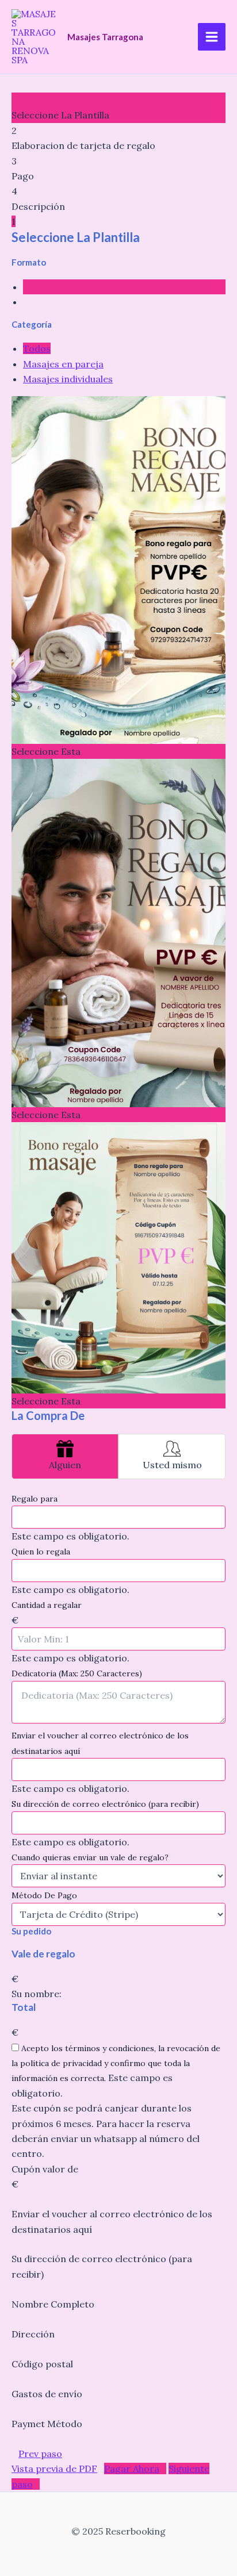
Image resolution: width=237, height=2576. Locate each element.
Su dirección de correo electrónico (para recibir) (105, 1804)
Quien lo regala (41, 1552)
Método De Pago (44, 1895)
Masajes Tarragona (105, 37)
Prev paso (40, 2454)
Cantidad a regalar (47, 1605)
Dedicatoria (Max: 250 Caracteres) (77, 1673)
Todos (37, 348)
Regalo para (35, 1499)
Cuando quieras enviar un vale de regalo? (90, 1857)
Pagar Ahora (132, 2468)
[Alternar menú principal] (212, 37)
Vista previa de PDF (54, 2468)
